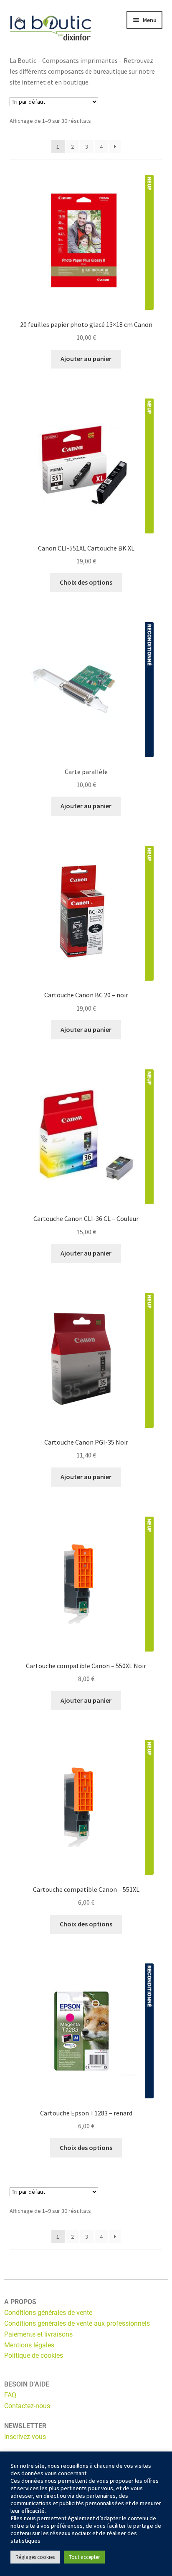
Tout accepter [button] (84, 2557)
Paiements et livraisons (38, 2334)
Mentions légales (29, 2345)
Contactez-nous (27, 2406)
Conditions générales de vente (48, 2313)
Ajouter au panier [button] (86, 359)
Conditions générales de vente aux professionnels (77, 2323)
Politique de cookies (34, 2356)
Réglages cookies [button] (35, 2557)
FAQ (10, 2395)
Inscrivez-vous (25, 2437)
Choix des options (86, 582)
